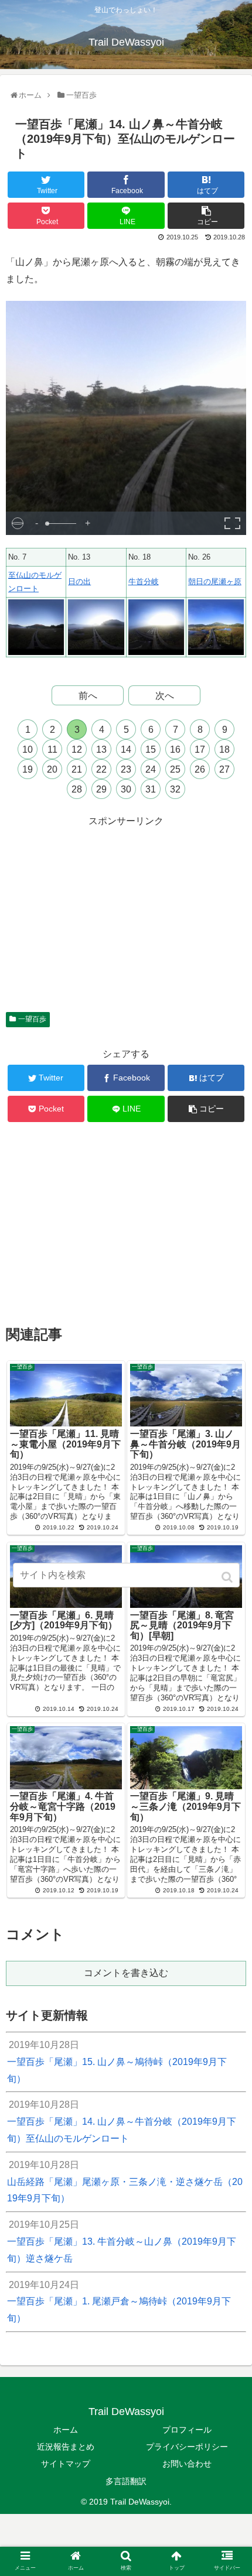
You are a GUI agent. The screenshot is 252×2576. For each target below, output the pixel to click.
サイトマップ (66, 2464)
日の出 (79, 582)
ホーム (66, 2430)
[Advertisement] (126, 912)
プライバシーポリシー (187, 2447)
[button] (228, 1577)
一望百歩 (32, 1019)
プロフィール (187, 2430)
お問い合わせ (187, 2464)
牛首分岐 (144, 582)
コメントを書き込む (126, 1973)
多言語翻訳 (126, 2481)
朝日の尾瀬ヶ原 (215, 582)
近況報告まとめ (66, 2447)
